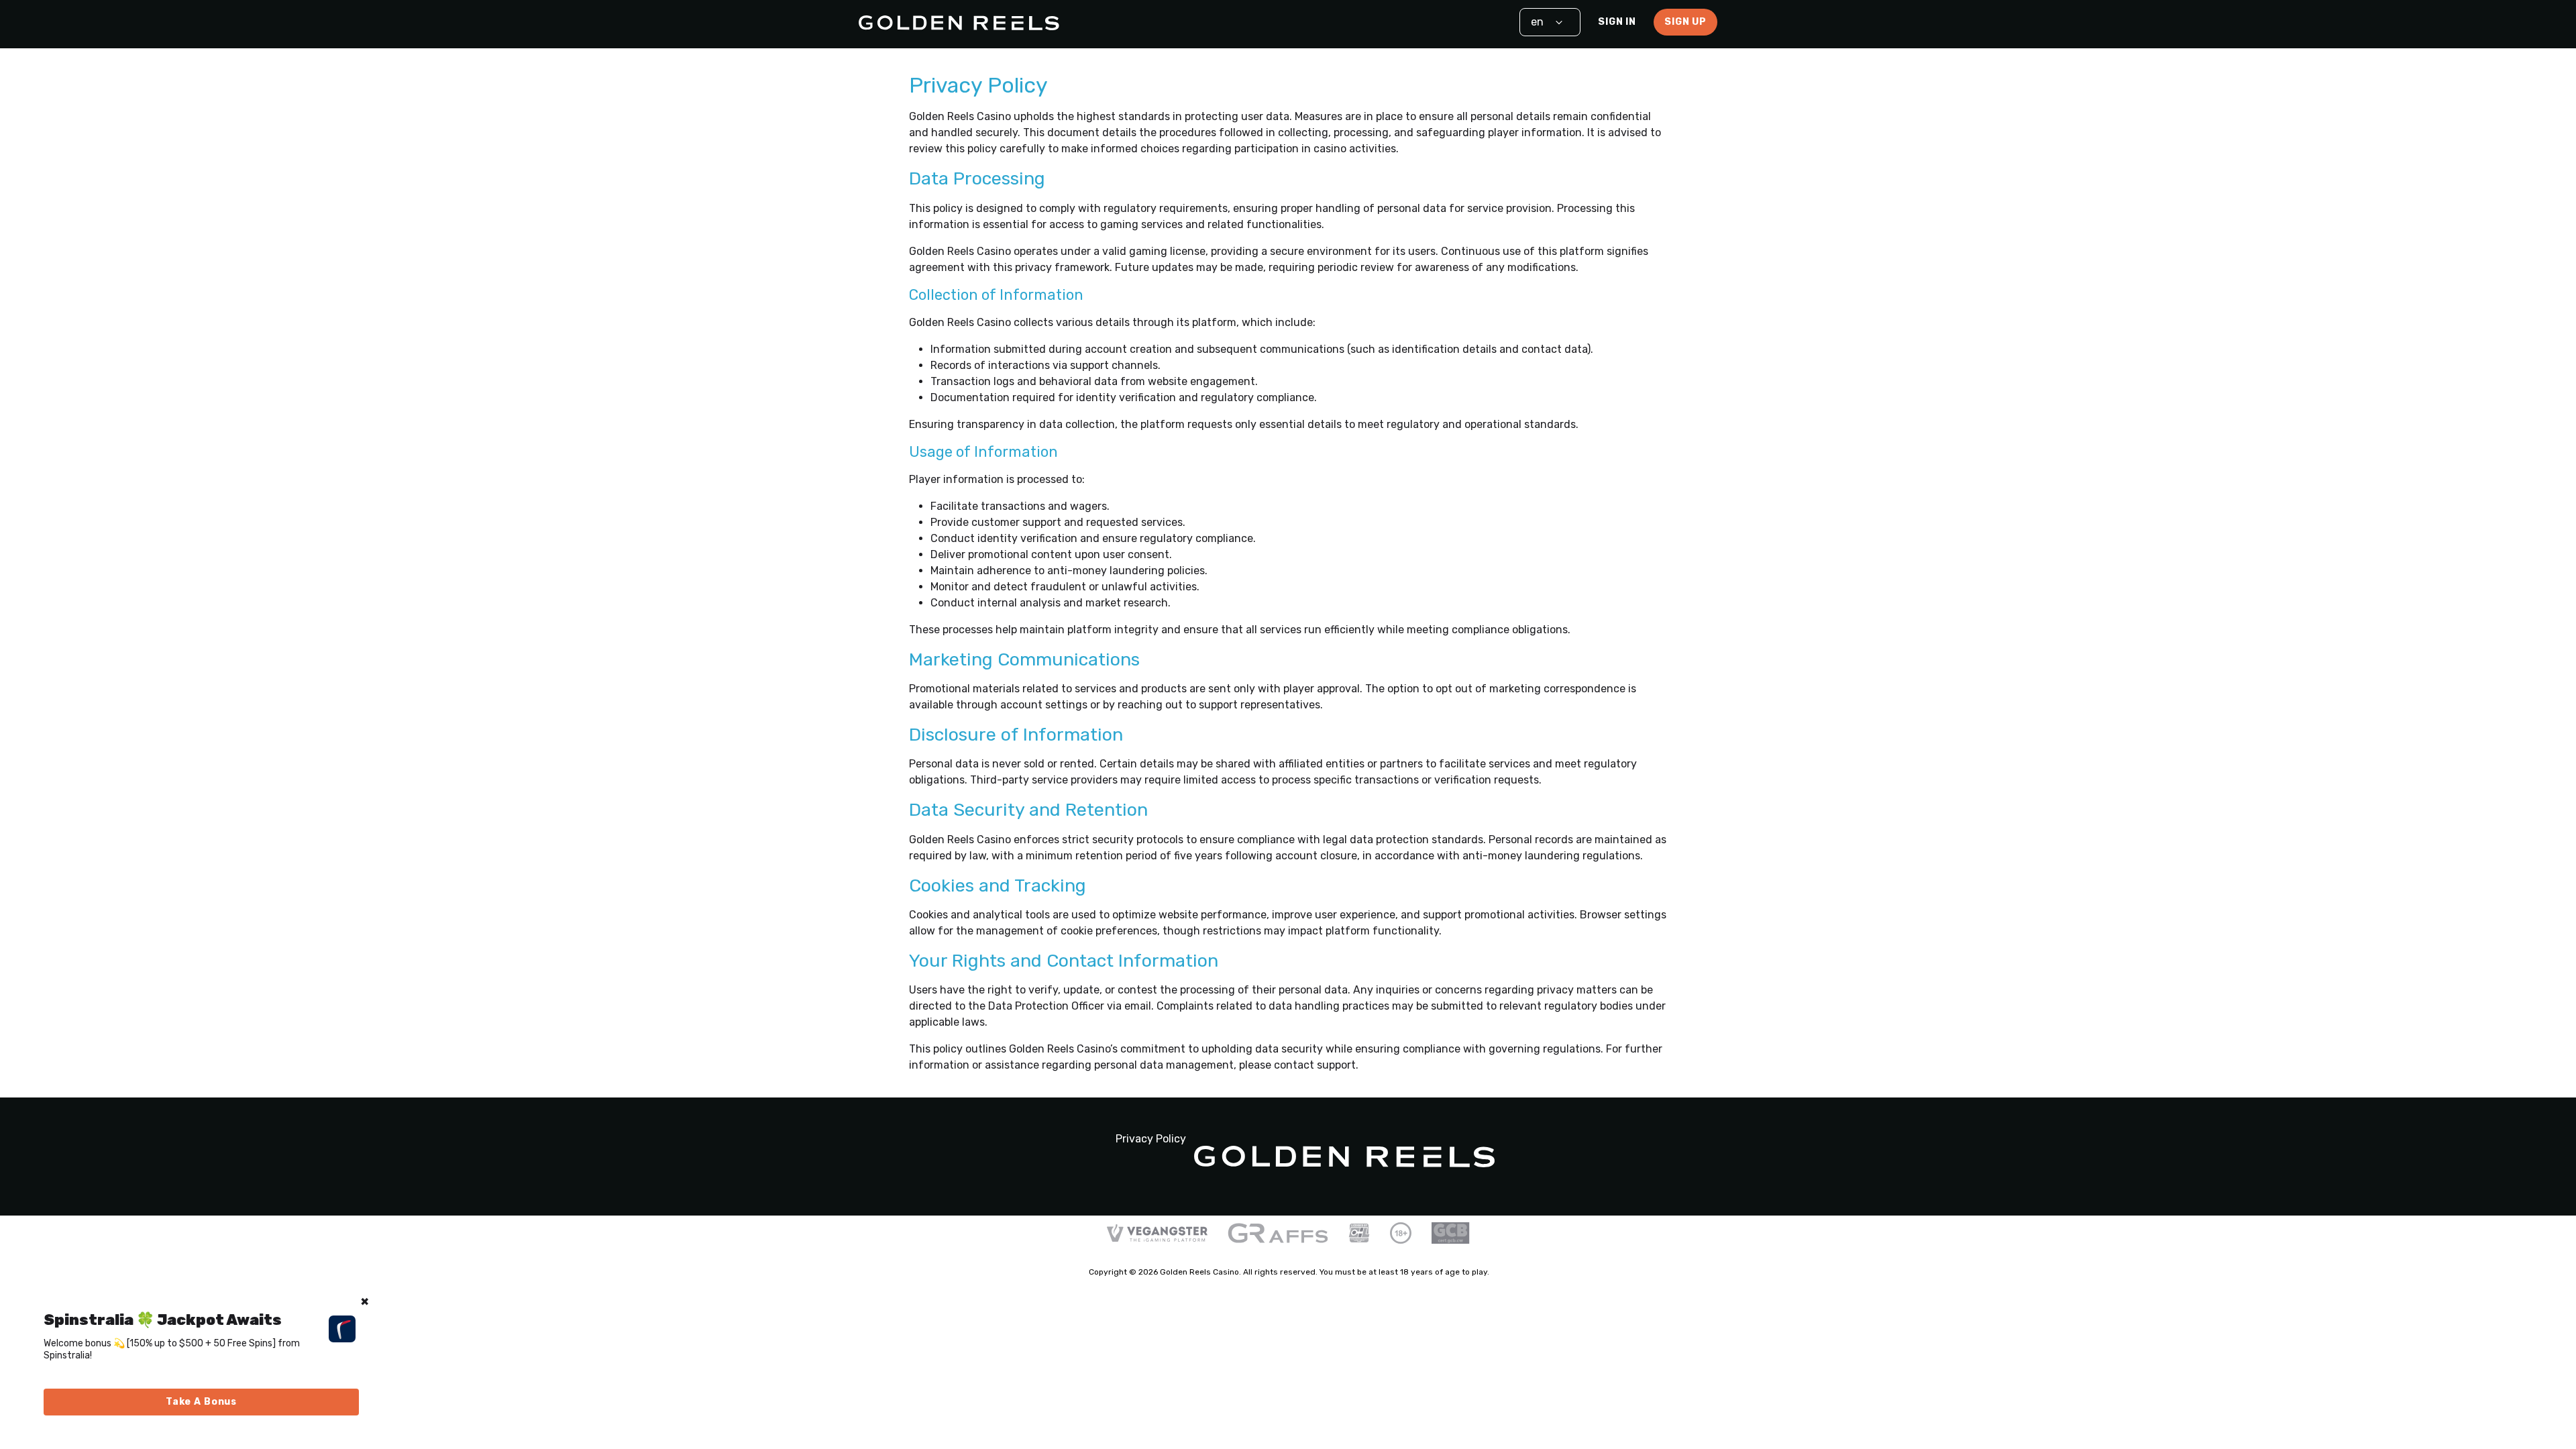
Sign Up (1685, 22)
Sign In (1617, 22)
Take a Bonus (201, 1402)
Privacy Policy (1151, 1139)
